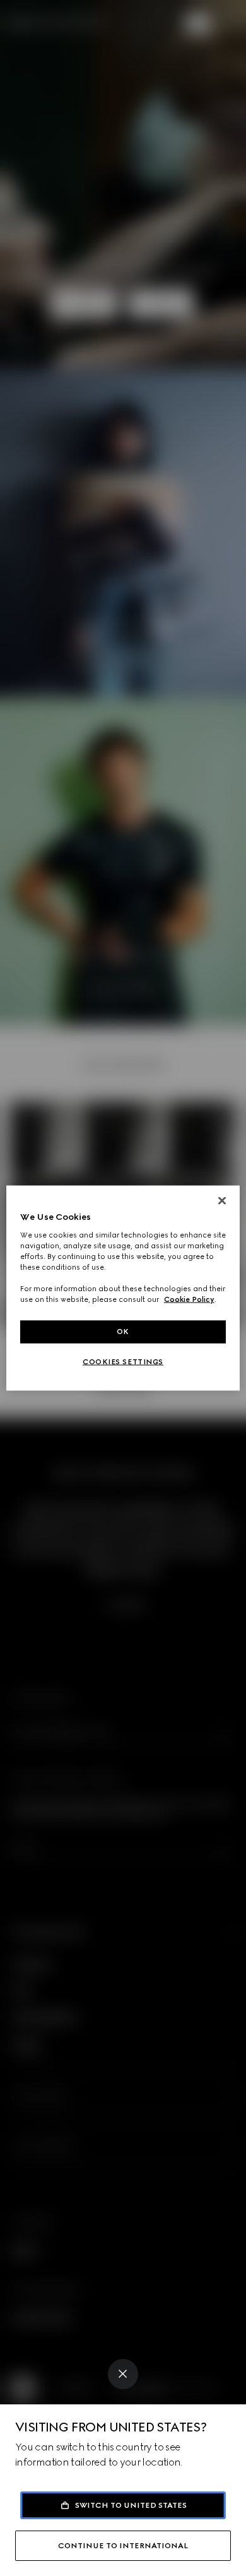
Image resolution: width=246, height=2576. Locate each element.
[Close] (123, 2374)
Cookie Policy (189, 1299)
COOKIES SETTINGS (123, 1362)
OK (123, 1332)
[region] (123, 1288)
